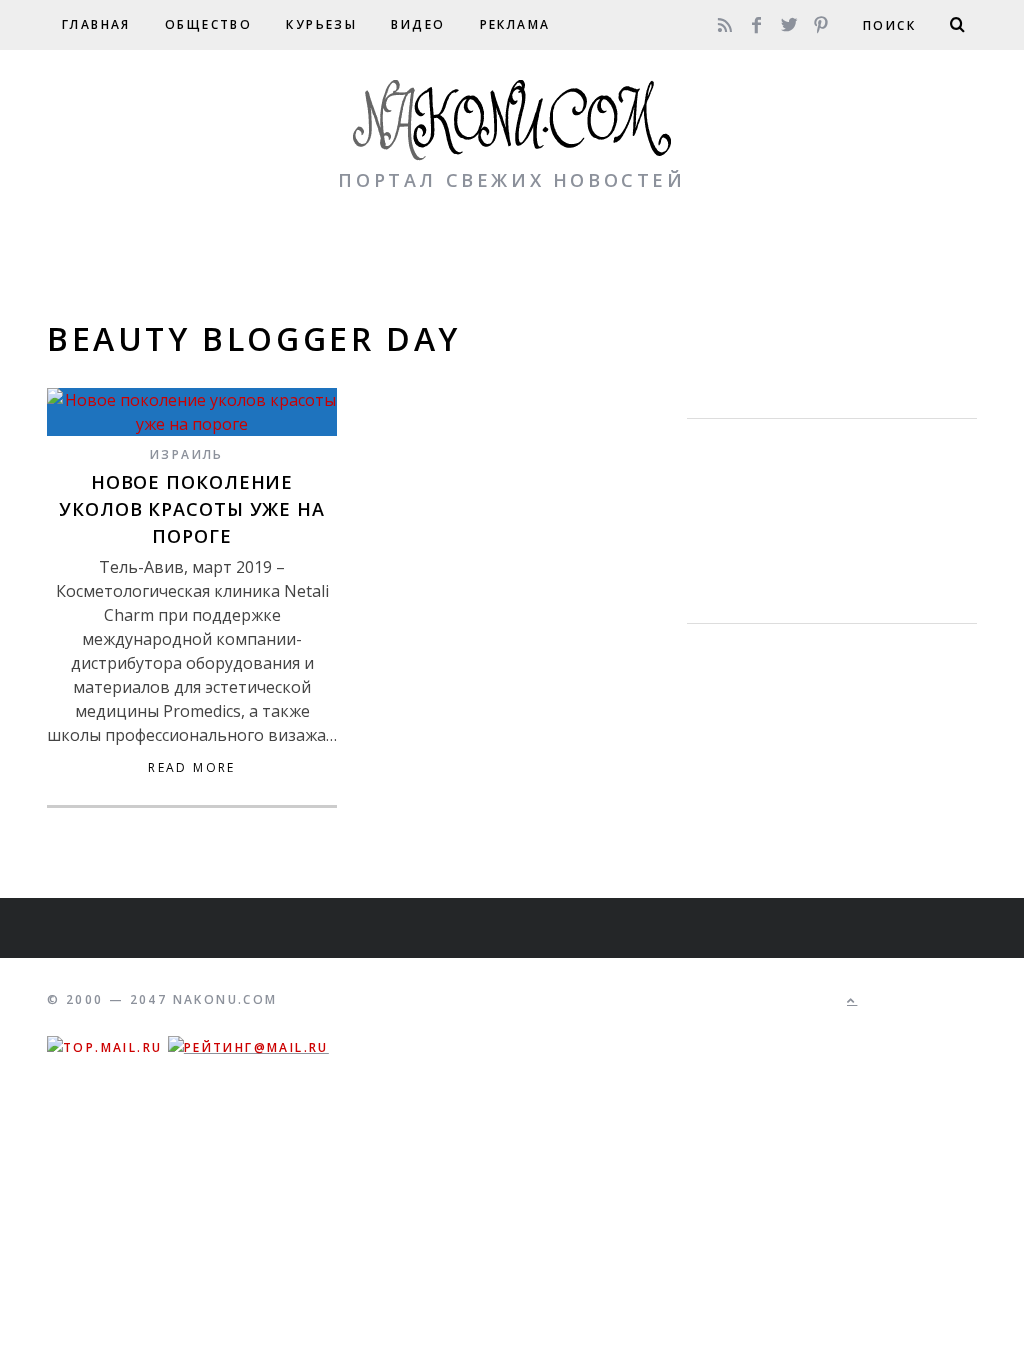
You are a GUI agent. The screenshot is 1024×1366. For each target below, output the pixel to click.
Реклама (515, 24)
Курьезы (321, 24)
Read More (192, 768)
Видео (418, 24)
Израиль (187, 454)
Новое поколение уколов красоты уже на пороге (192, 509)
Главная (96, 24)
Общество (208, 24)
